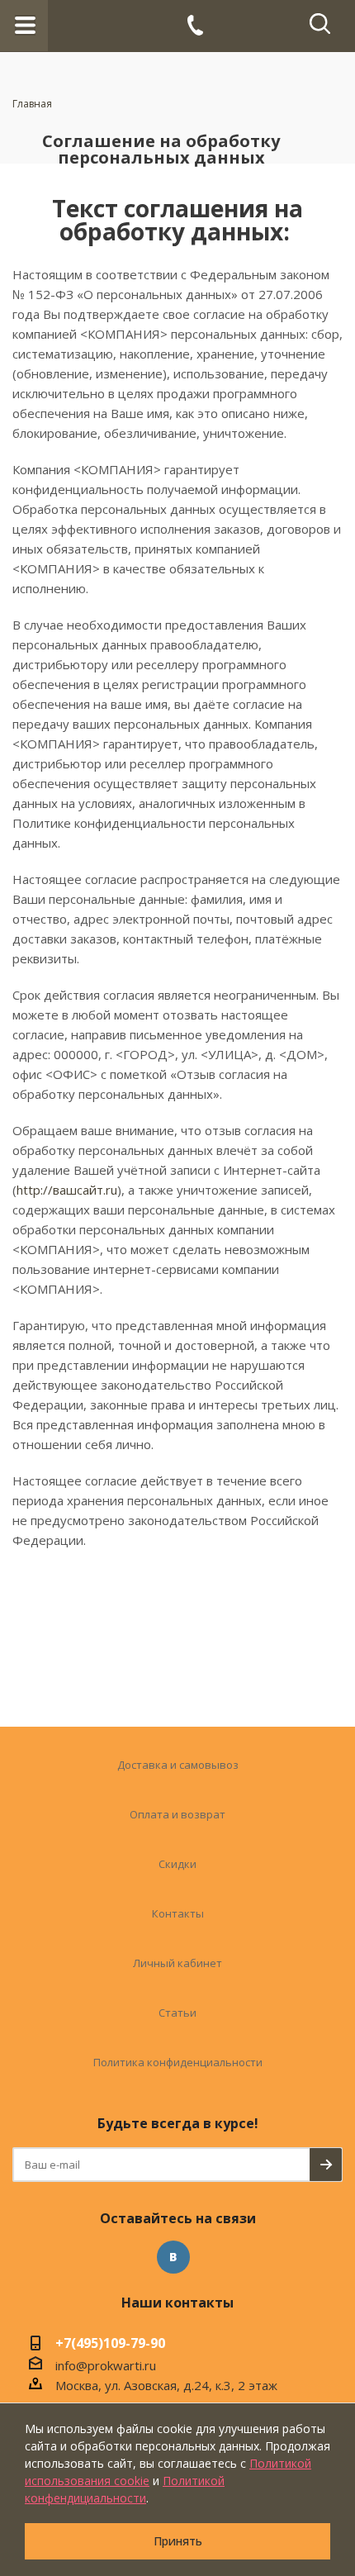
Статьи (177, 2013)
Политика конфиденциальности (178, 2062)
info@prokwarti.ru (106, 2365)
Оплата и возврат (177, 1814)
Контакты (178, 1913)
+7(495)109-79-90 (110, 2345)
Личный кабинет (177, 1963)
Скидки (177, 1864)
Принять (178, 2541)
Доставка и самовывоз (178, 1765)
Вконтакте (173, 2257)
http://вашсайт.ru (67, 1190)
